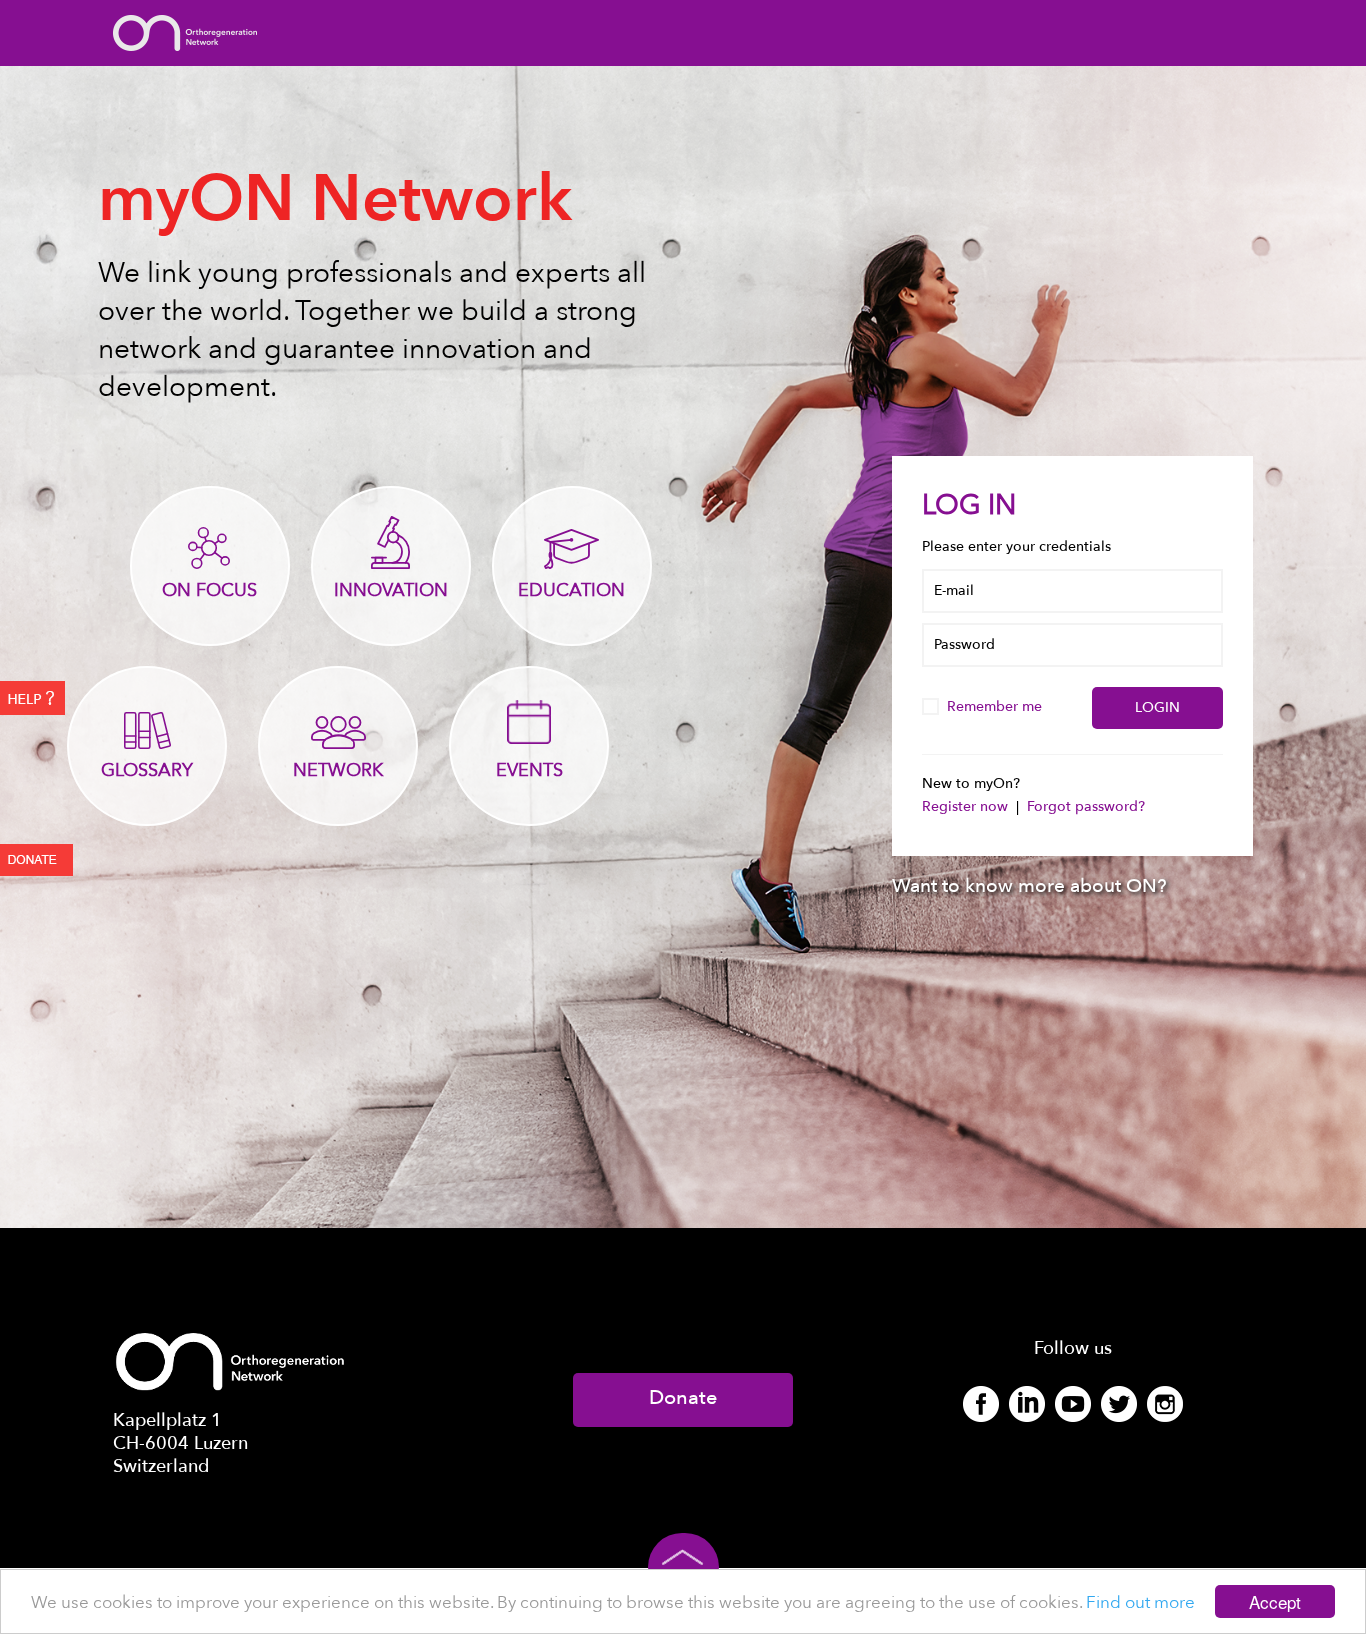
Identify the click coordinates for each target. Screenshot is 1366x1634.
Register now (967, 806)
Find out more (1140, 1602)
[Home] (185, 31)
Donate (683, 1397)
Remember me (996, 706)
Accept (1275, 1601)
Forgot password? (1086, 806)
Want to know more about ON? (1029, 886)
